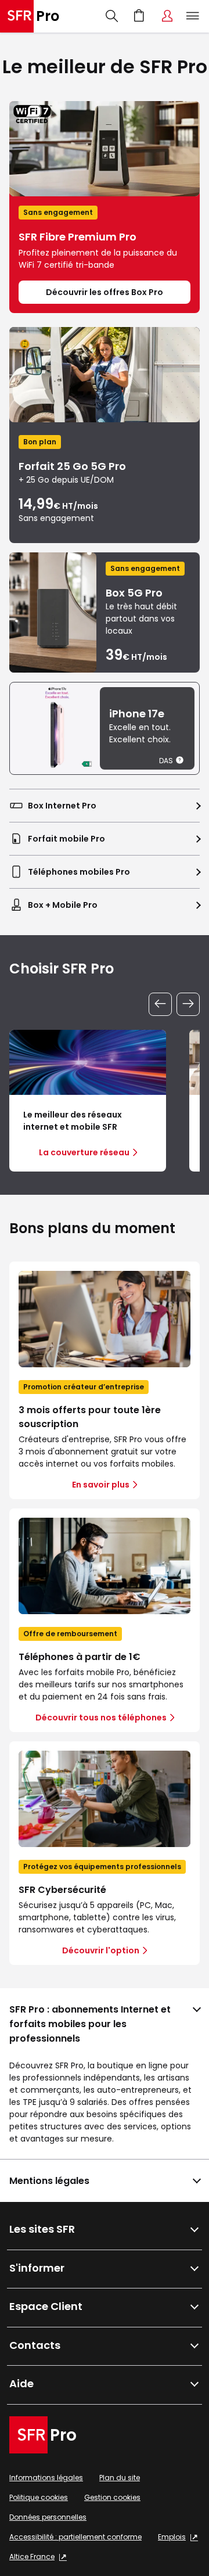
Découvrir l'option (101, 1950)
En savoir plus (101, 1485)
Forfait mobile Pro (66, 839)
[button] (180, 760)
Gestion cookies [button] (112, 2497)
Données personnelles (48, 2517)
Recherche (112, 16)
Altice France (32, 2557)
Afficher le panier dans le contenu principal (139, 16)
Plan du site (120, 2478)
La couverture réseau (84, 1152)
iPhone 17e (137, 714)
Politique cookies (39, 2497)
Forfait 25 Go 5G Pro (72, 466)
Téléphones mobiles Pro (79, 872)
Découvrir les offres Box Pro (105, 292)
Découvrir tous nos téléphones (101, 1718)
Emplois (172, 2537)
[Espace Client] (167, 16)
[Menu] (195, 16)
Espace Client (167, 16)
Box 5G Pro (134, 593)
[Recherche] (112, 16)
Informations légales (46, 2478)
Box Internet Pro (62, 806)
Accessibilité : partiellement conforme (75, 2537)
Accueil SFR (30, 16)
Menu (193, 16)
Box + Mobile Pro (63, 905)
